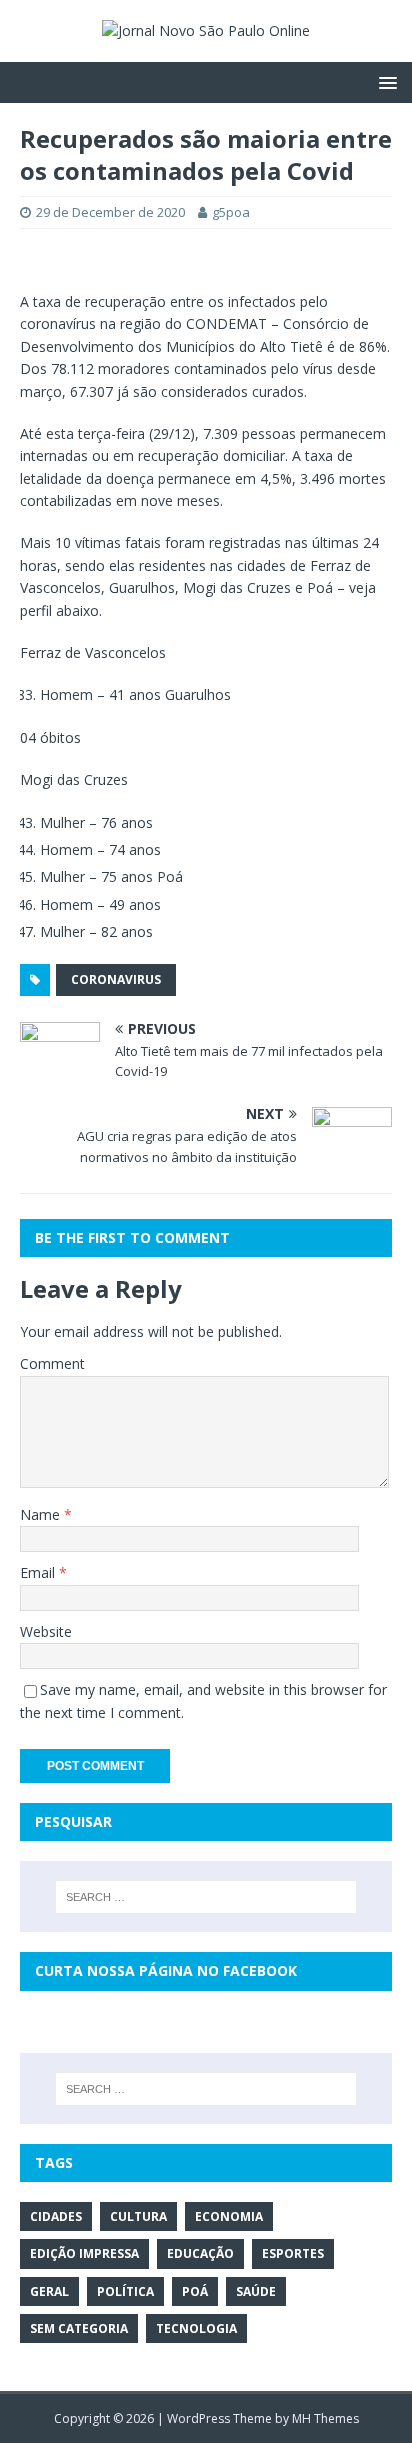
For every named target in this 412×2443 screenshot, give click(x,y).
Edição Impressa (84, 2253)
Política (125, 2291)
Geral (49, 2291)
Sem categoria (79, 2328)
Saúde (256, 2291)
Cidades (56, 2216)
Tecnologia (196, 2328)
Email (39, 1572)
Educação (200, 2253)
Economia (229, 2216)
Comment (52, 1363)
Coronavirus (116, 979)
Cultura (138, 2216)
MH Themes (325, 2418)
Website (46, 1631)
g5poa (231, 212)
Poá (195, 2291)
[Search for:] (206, 1897)
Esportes (293, 2253)
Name (42, 1514)
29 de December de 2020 (110, 212)
